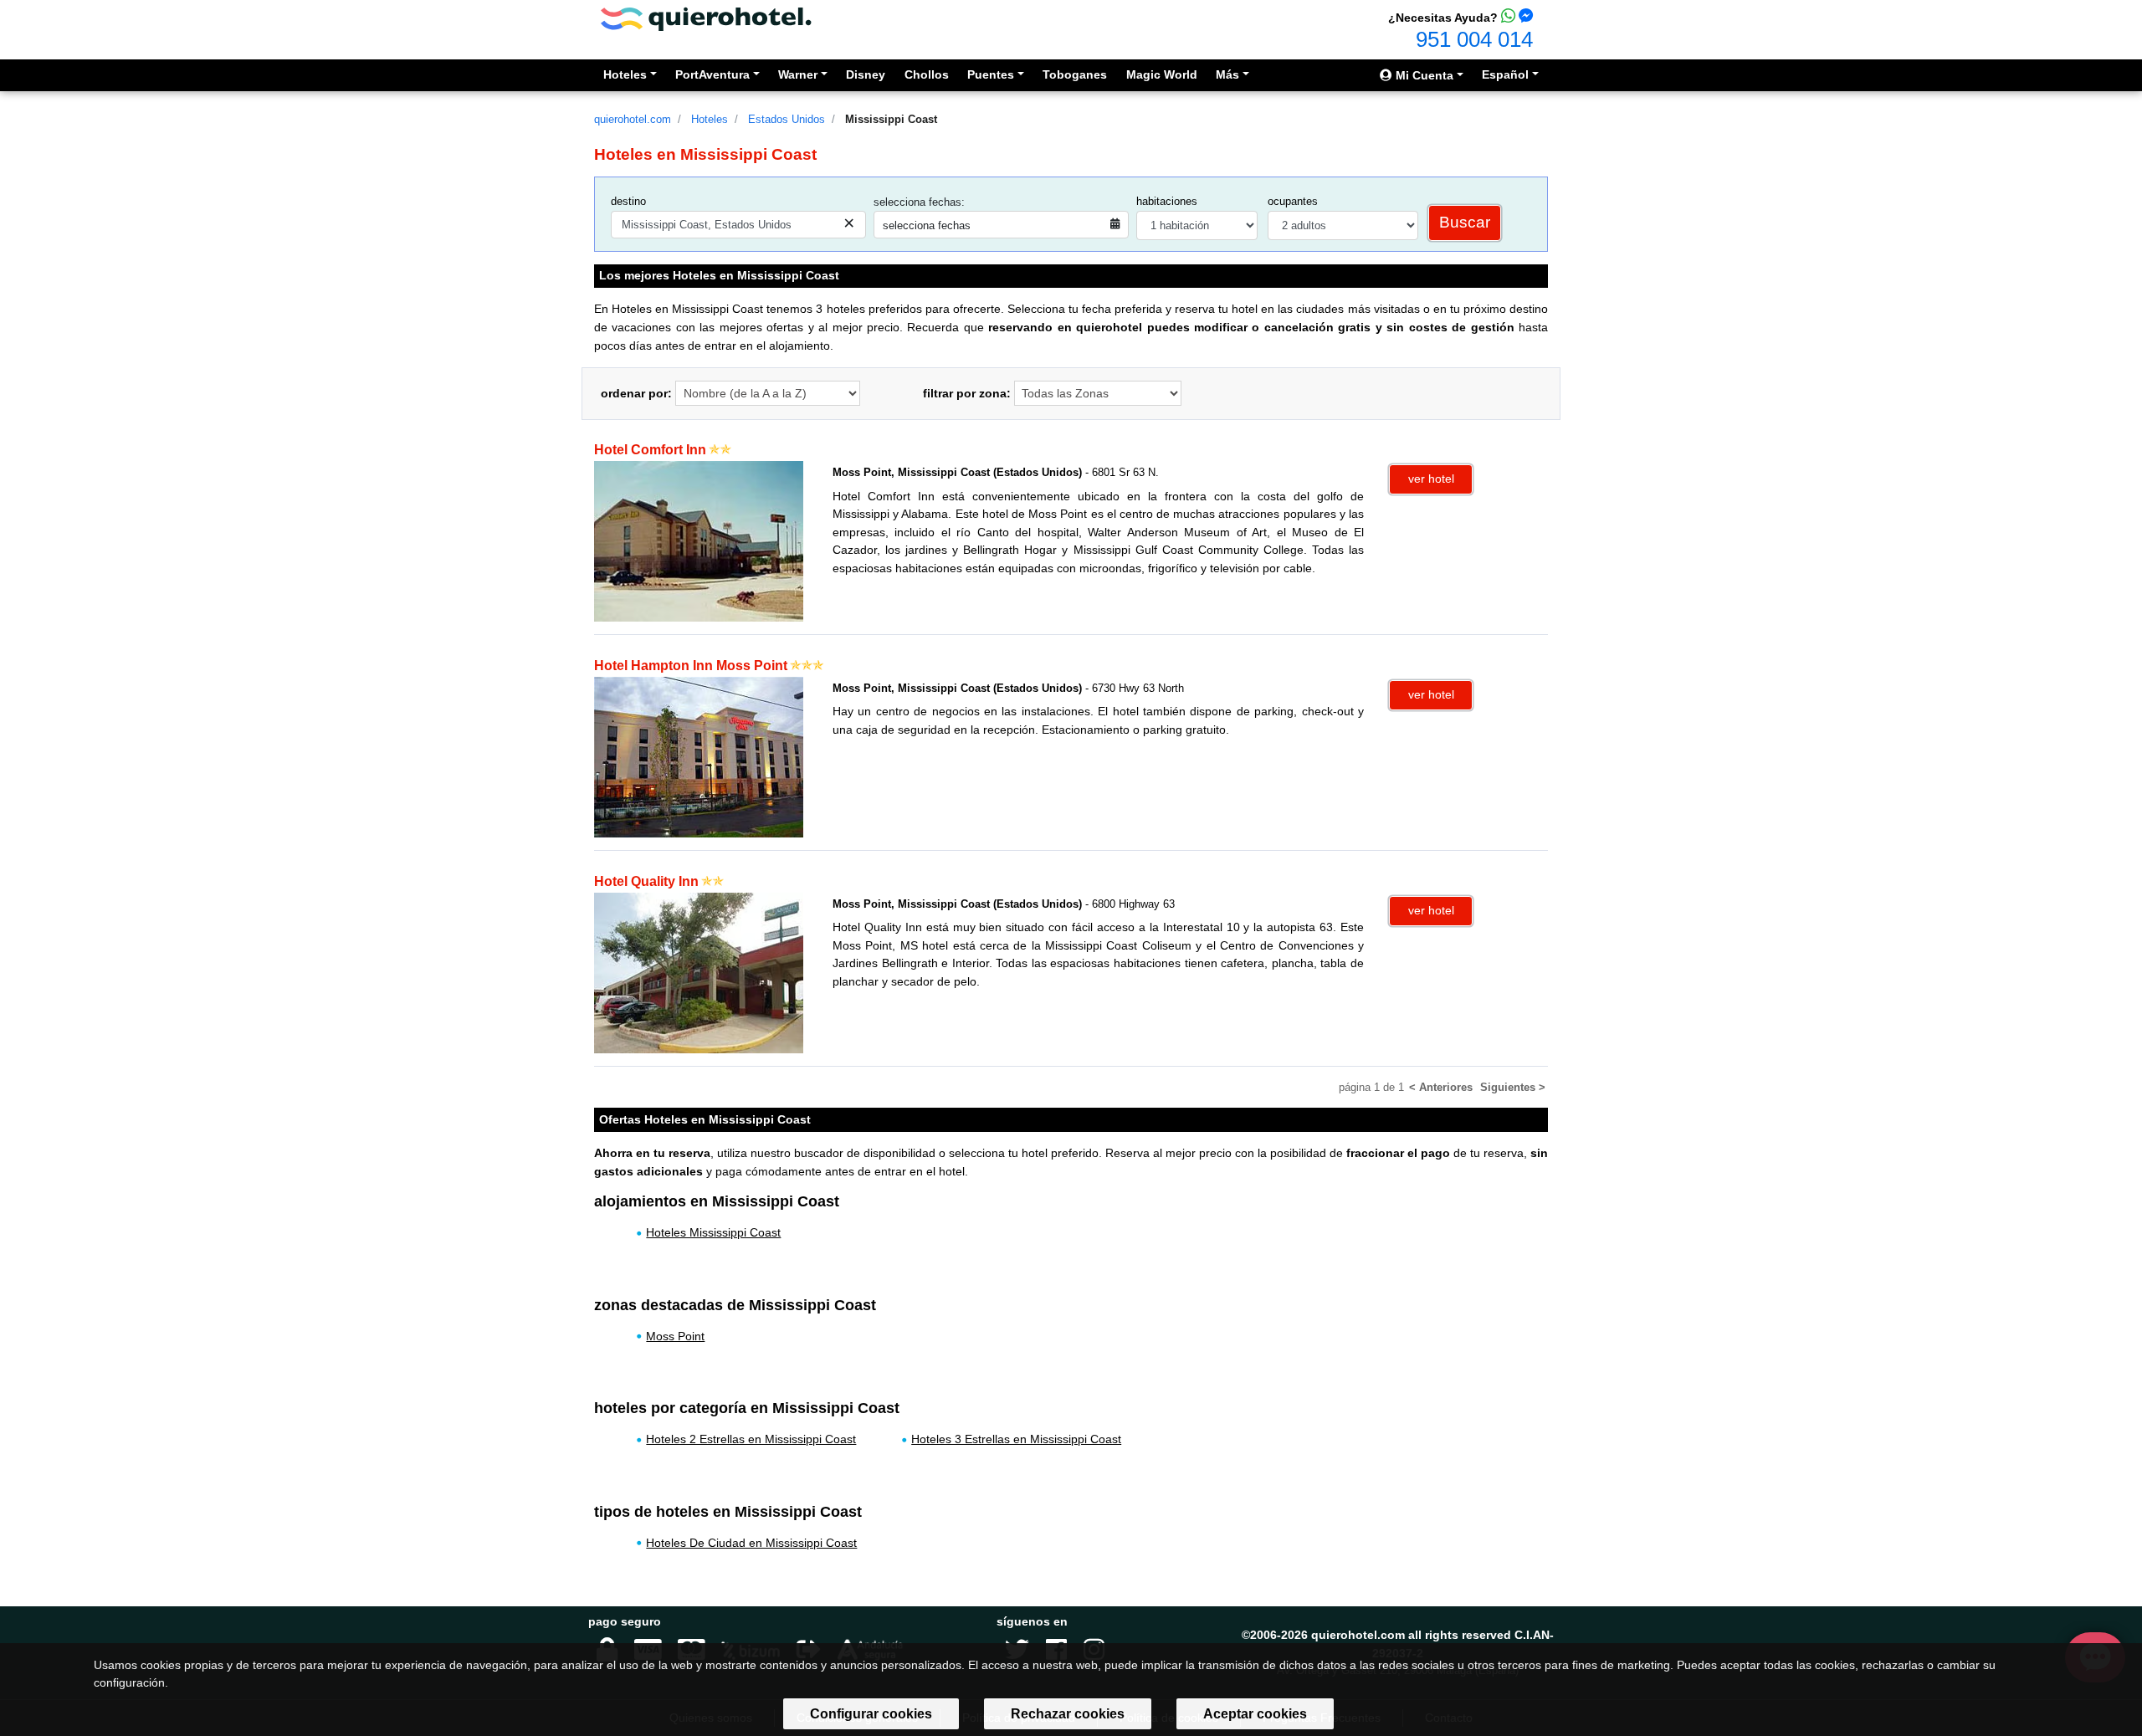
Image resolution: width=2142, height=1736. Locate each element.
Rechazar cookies (1068, 1714)
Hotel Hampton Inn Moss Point (691, 666)
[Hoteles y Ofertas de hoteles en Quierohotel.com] (706, 18)
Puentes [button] (991, 74)
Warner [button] (798, 74)
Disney (866, 74)
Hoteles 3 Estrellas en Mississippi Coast (1016, 1439)
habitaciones (1167, 201)
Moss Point (675, 1336)
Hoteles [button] (625, 74)
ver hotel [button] (1431, 479)
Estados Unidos (787, 119)
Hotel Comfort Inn (650, 450)
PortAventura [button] (712, 74)
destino (628, 201)
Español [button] (1505, 74)
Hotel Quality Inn (646, 881)
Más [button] (1227, 74)
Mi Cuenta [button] (1423, 75)
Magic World (1162, 74)
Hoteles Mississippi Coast (713, 1232)
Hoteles (710, 119)
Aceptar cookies (1255, 1714)
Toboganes (1075, 74)
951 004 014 (1474, 39)
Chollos (927, 74)
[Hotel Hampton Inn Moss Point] (699, 757)
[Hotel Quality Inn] (699, 972)
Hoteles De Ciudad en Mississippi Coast (751, 1543)
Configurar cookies (871, 1714)
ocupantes (1293, 201)
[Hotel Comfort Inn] (699, 541)
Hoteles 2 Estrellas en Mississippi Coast (751, 1439)
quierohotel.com (633, 119)
